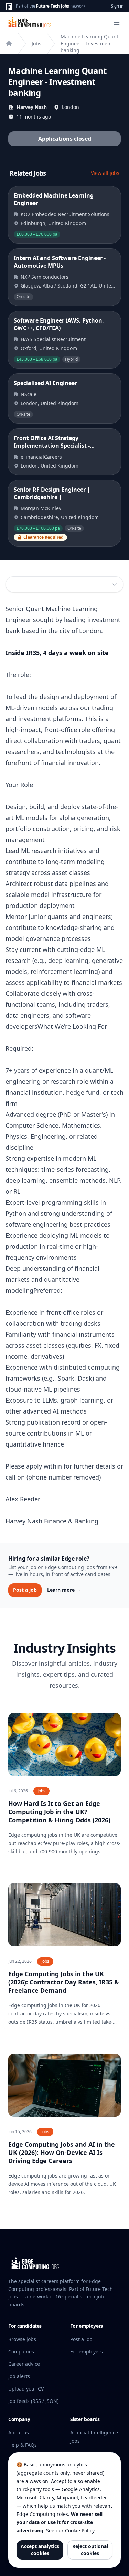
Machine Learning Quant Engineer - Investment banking (89, 43)
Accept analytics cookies (40, 2550)
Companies (21, 2352)
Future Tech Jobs (53, 6)
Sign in (117, 6)
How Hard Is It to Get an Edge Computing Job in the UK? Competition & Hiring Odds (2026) (59, 1812)
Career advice (24, 2364)
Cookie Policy (80, 2530)
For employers (87, 2352)
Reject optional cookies (90, 2550)
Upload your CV (26, 2389)
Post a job (25, 1590)
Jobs (36, 43)
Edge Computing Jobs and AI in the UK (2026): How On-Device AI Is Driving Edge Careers (62, 2152)
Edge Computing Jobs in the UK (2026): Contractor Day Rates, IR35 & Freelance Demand (64, 1982)
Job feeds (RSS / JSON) (33, 2401)
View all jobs (105, 173)
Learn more (64, 1590)
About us (19, 2433)
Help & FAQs (23, 2445)
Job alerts (19, 2376)
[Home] (9, 44)
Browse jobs (22, 2339)
